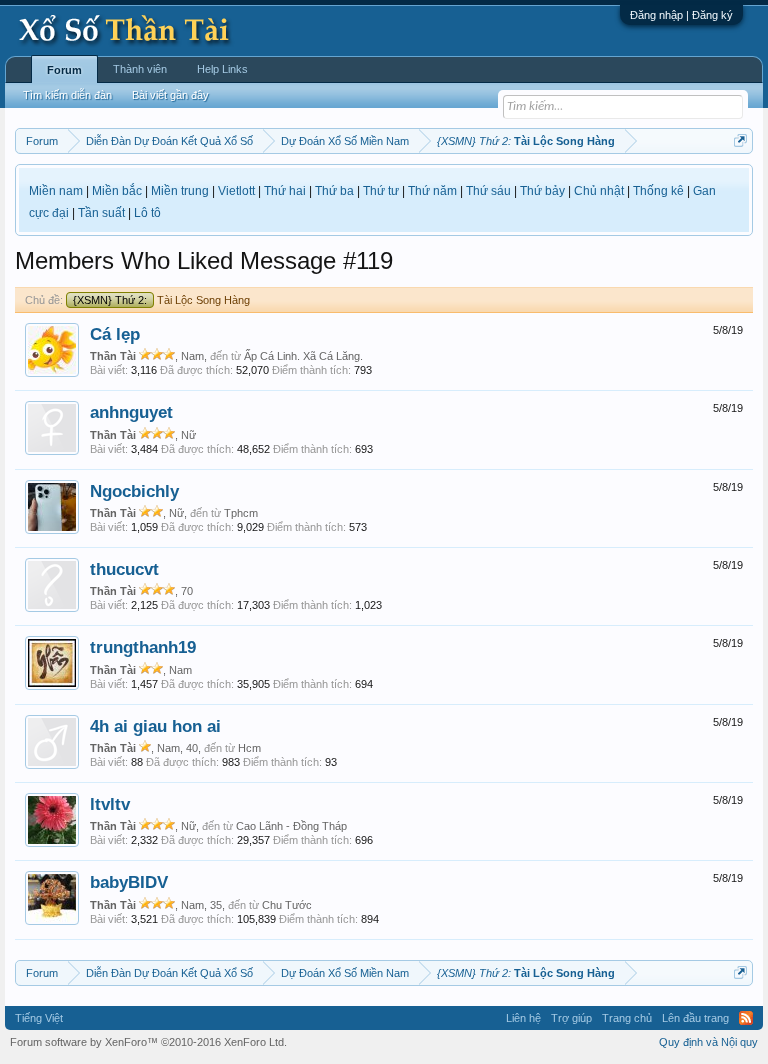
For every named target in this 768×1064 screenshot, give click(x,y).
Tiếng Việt (39, 1018)
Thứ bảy (542, 191)
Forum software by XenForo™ (148, 1042)
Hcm (249, 748)
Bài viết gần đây (170, 95)
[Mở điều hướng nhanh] (740, 140)
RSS (746, 1018)
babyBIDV (129, 882)
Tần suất (101, 213)
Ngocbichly (134, 491)
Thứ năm (432, 191)
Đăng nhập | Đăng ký (681, 15)
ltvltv (110, 804)
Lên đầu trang (695, 1018)
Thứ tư (381, 191)
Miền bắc (117, 191)
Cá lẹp (115, 334)
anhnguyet (131, 412)
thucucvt (124, 569)
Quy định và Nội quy (708, 1042)
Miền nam (56, 191)
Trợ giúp (571, 1018)
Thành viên (140, 69)
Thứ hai (285, 191)
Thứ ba (334, 191)
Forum (64, 70)
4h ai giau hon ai (155, 726)
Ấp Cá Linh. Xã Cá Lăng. (303, 356)
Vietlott (236, 191)
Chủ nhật (599, 191)
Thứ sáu (488, 191)
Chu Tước (287, 905)
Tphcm (241, 513)
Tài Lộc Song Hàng (161, 300)
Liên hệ (523, 1018)
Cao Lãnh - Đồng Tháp (291, 826)
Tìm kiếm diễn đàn (67, 95)
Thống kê (658, 191)
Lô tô (147, 213)
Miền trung (180, 191)
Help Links (222, 69)
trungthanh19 (143, 647)
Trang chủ (627, 1018)
